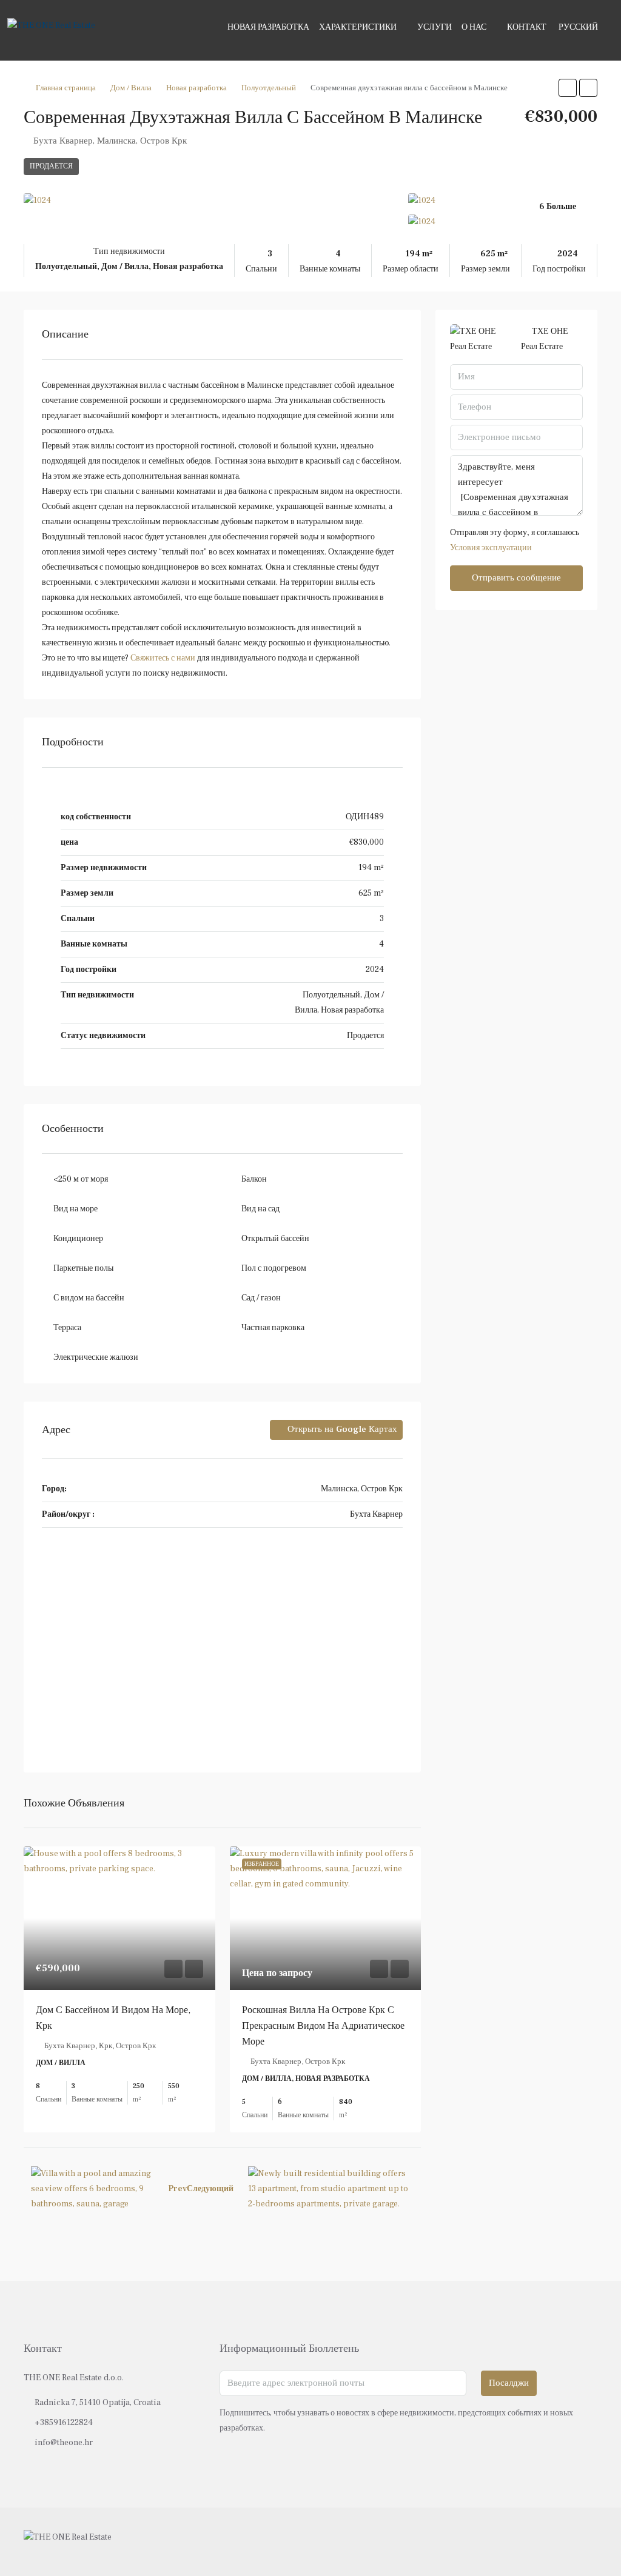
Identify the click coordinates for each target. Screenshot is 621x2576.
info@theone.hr (64, 2443)
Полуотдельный (269, 88)
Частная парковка (273, 1328)
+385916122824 (64, 2423)
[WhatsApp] (587, 2541)
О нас (474, 27)
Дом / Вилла (131, 88)
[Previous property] (92, 2189)
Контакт (527, 27)
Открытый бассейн (275, 1239)
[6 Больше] (503, 222)
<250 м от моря (81, 1179)
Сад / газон (261, 1298)
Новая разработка (268, 27)
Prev (177, 2189)
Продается (51, 166)
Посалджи (509, 2383)
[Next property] (331, 2189)
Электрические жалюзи (96, 1357)
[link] (119, 1918)
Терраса (67, 1328)
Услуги (435, 27)
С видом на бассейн (89, 1298)
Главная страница (66, 88)
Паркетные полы (83, 1268)
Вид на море (76, 1209)
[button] (568, 88)
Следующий (210, 2189)
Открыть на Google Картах (341, 1429)
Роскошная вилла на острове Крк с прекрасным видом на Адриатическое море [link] (323, 2026)
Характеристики (358, 27)
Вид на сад (260, 1209)
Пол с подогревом (274, 1268)
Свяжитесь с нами (163, 658)
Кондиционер (78, 1239)
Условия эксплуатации (491, 548)
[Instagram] (566, 2541)
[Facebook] (544, 2541)
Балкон (254, 1179)
